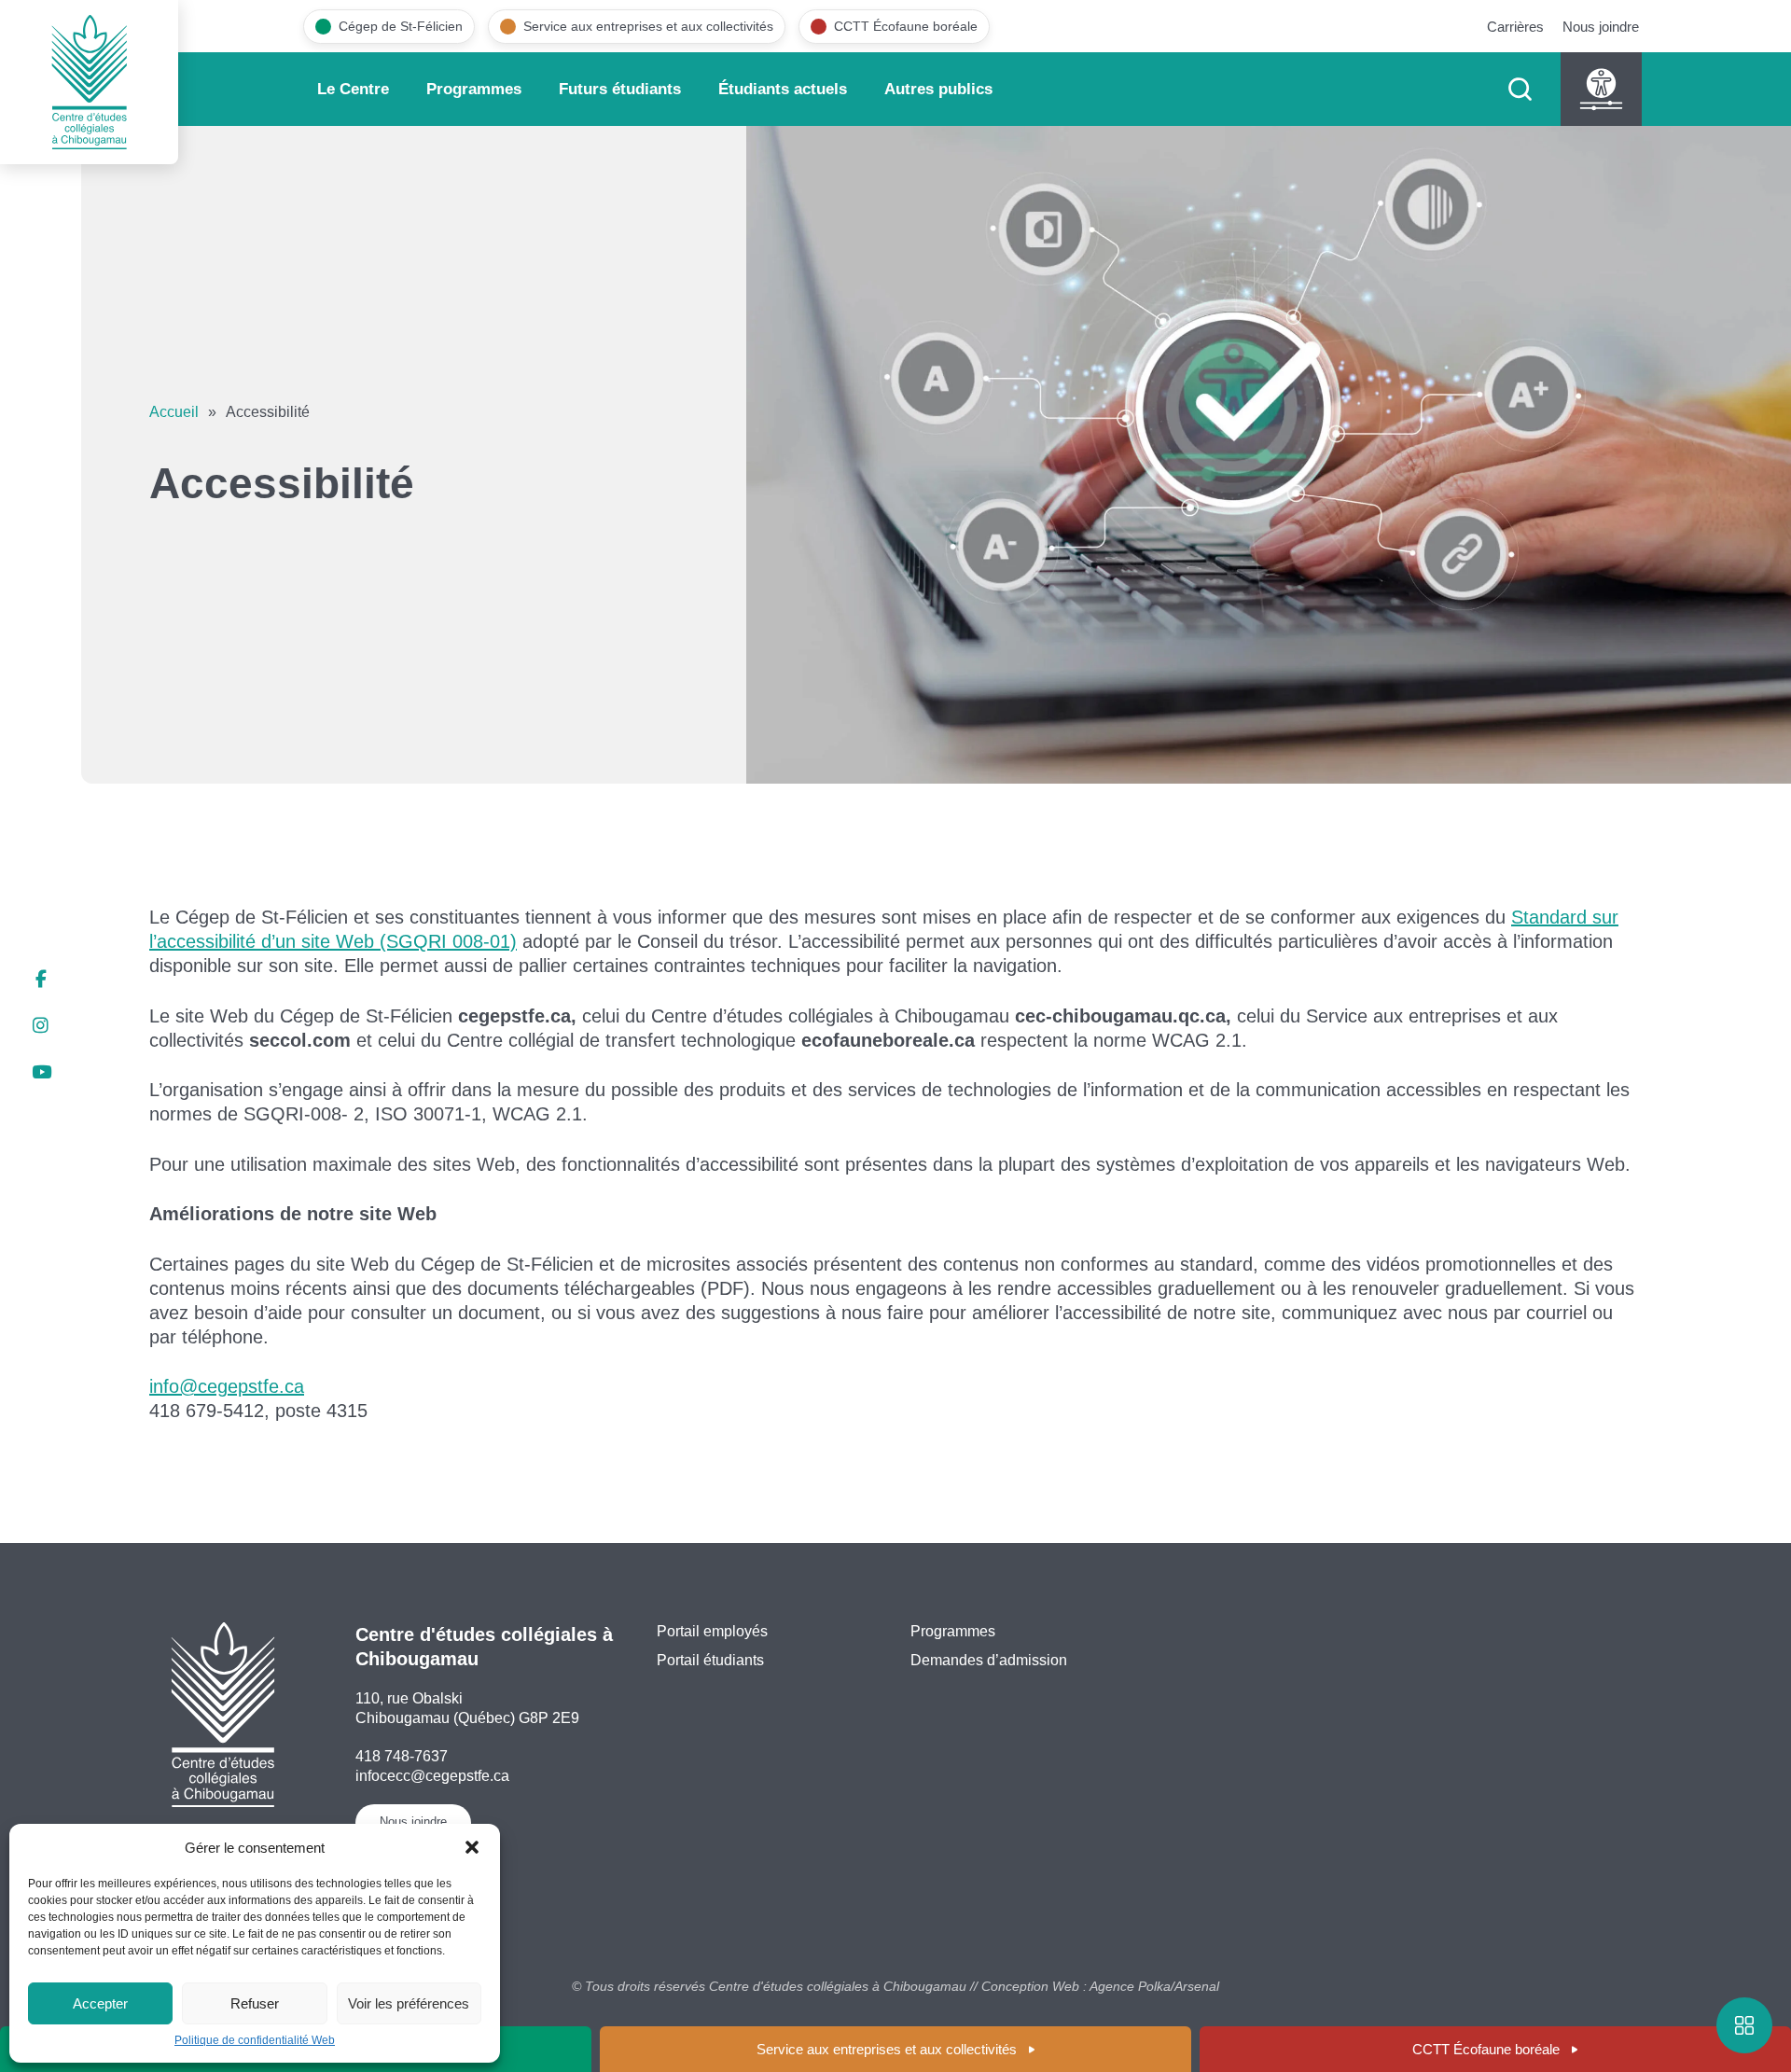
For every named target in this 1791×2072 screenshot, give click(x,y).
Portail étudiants (710, 1660)
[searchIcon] (1520, 89)
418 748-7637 (402, 1756)
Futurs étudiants (620, 89)
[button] (472, 1847)
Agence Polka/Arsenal (1154, 1986)
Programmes (474, 89)
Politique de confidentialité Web (255, 2040)
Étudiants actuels (783, 89)
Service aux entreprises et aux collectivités (887, 2049)
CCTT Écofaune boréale (1486, 2049)
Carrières (1515, 27)
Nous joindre (1601, 27)
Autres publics (938, 89)
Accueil (174, 412)
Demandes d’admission (989, 1660)
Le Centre (353, 89)
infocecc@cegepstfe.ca (432, 1776)
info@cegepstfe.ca (227, 1386)
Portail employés (712, 1631)
